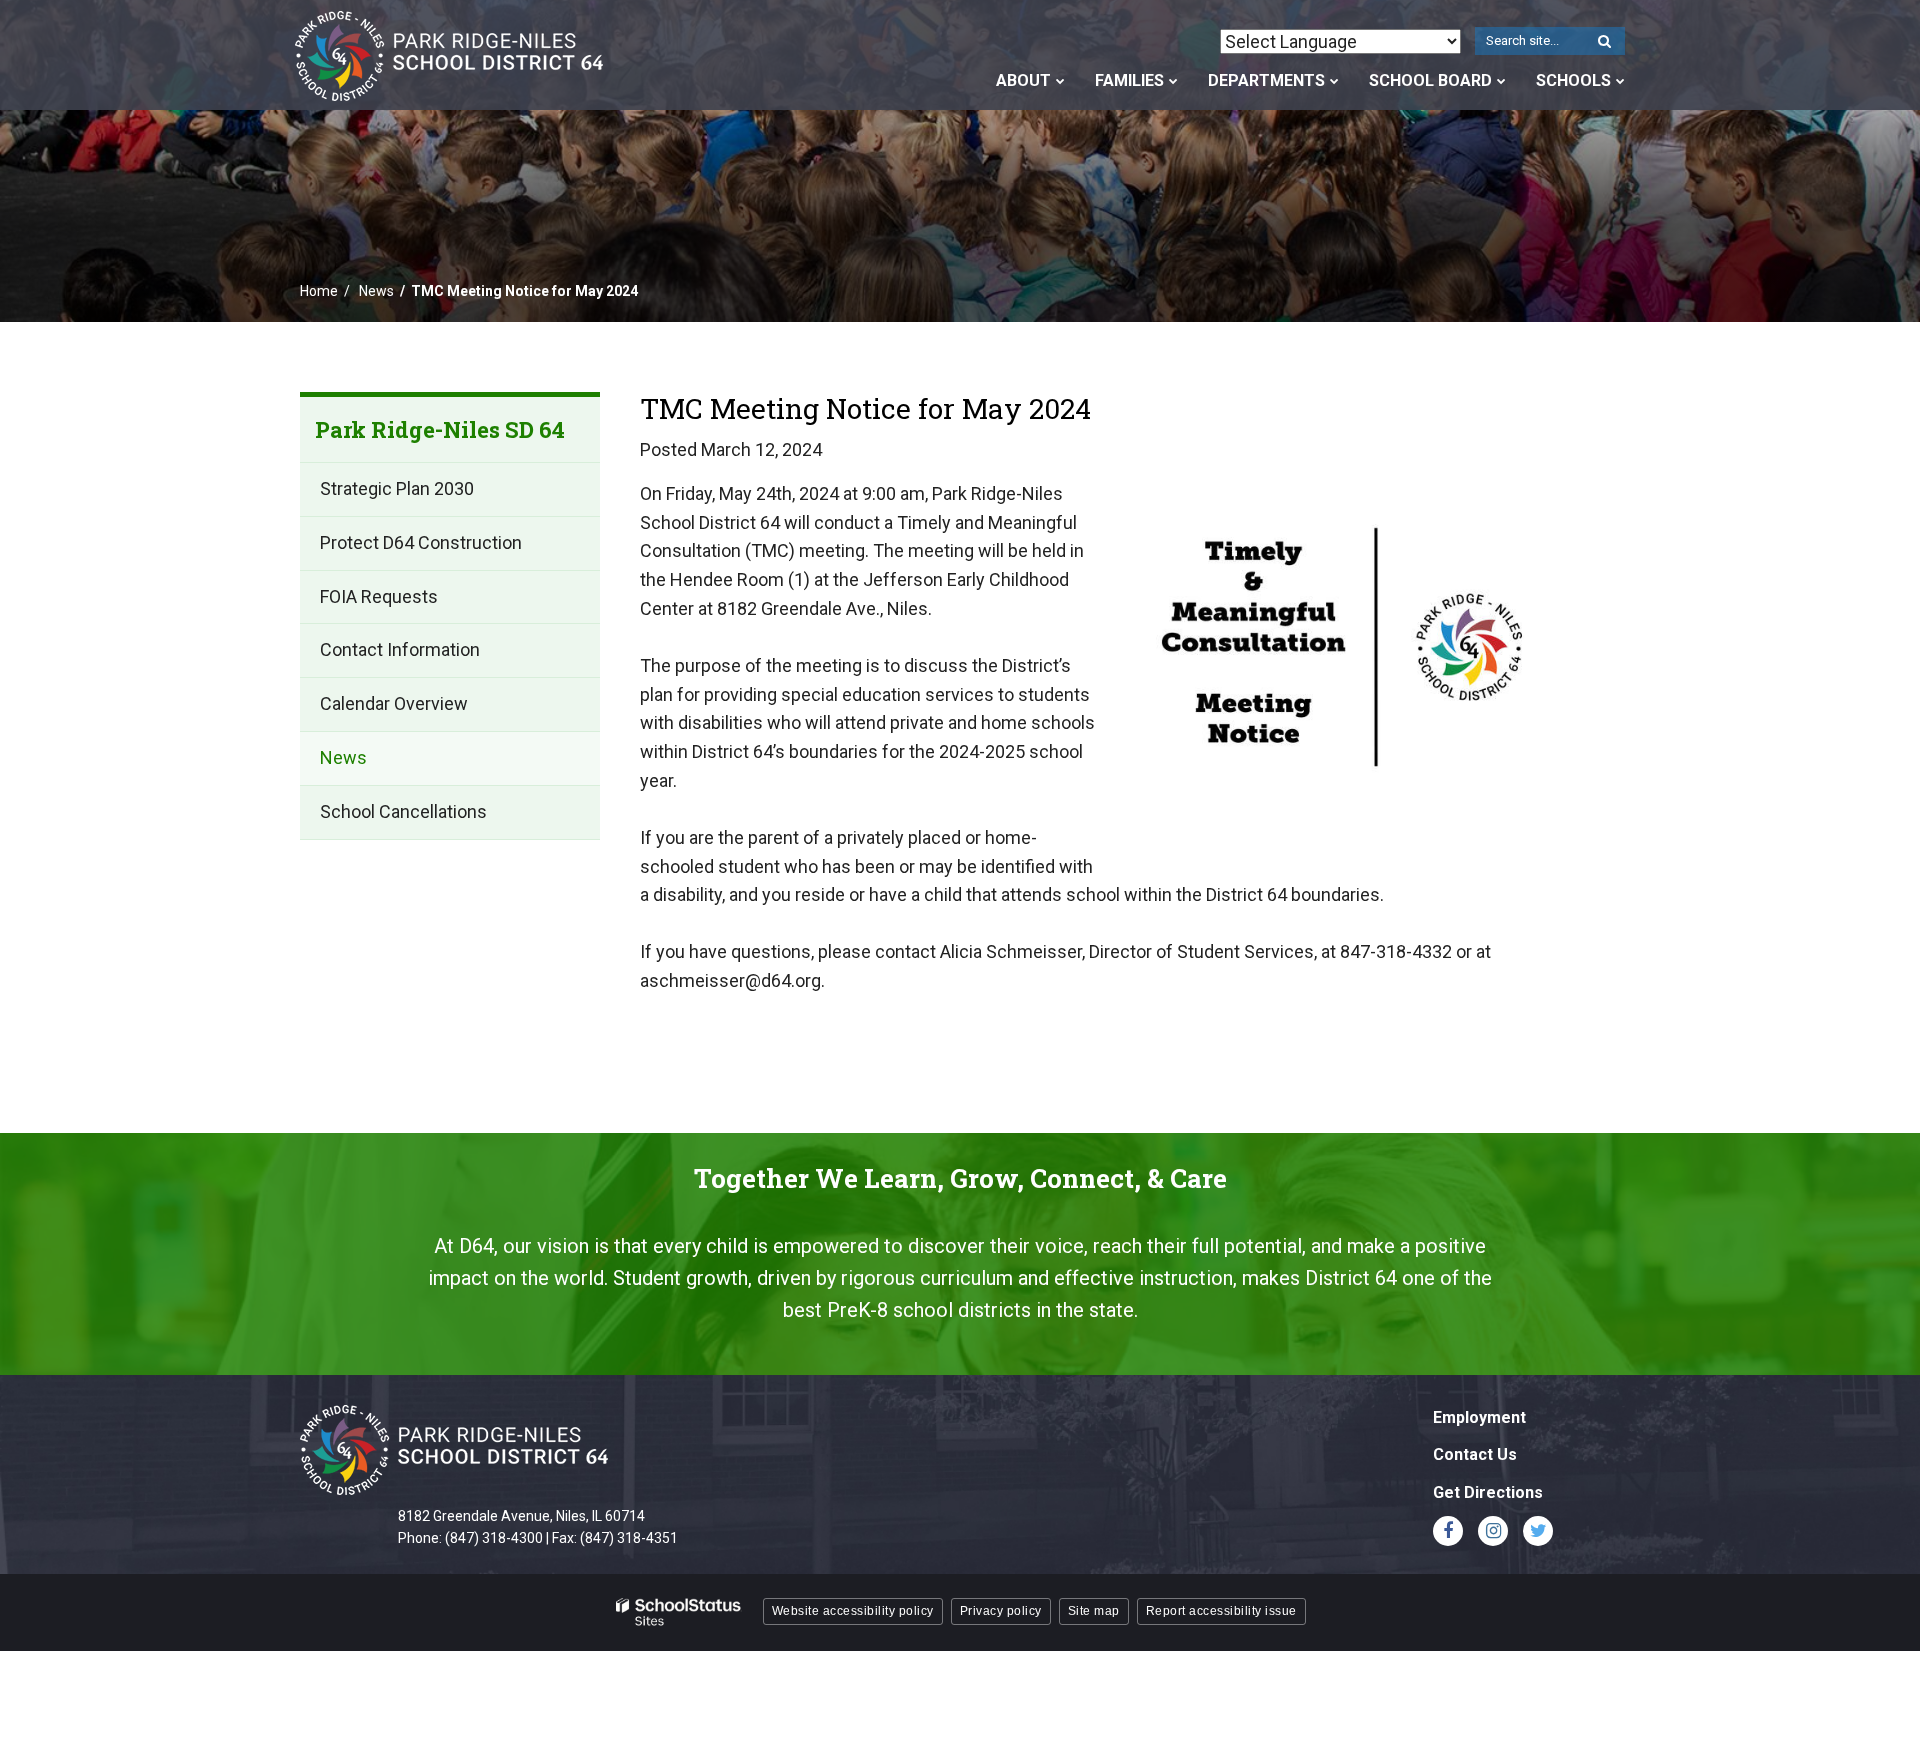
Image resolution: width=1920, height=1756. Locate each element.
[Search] (1604, 42)
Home (319, 291)
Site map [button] (1094, 1611)
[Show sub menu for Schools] (1620, 81)
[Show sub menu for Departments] (1334, 81)
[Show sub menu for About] (1060, 81)
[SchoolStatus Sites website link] (679, 1612)
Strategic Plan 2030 (397, 489)
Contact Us (1475, 1454)
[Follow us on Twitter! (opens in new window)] (1538, 1531)
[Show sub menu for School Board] (1501, 81)
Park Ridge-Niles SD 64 (440, 429)
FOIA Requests (379, 596)
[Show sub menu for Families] (1173, 81)
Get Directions (1488, 1492)
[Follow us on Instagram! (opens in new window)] (1493, 1531)
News (376, 291)
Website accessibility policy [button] (853, 1611)
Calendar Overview (394, 704)
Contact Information (400, 650)
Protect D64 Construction (421, 542)
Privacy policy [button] (1001, 1611)
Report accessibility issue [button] (1221, 1611)
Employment (1479, 1417)
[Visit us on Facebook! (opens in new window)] (1448, 1531)
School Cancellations (403, 811)
